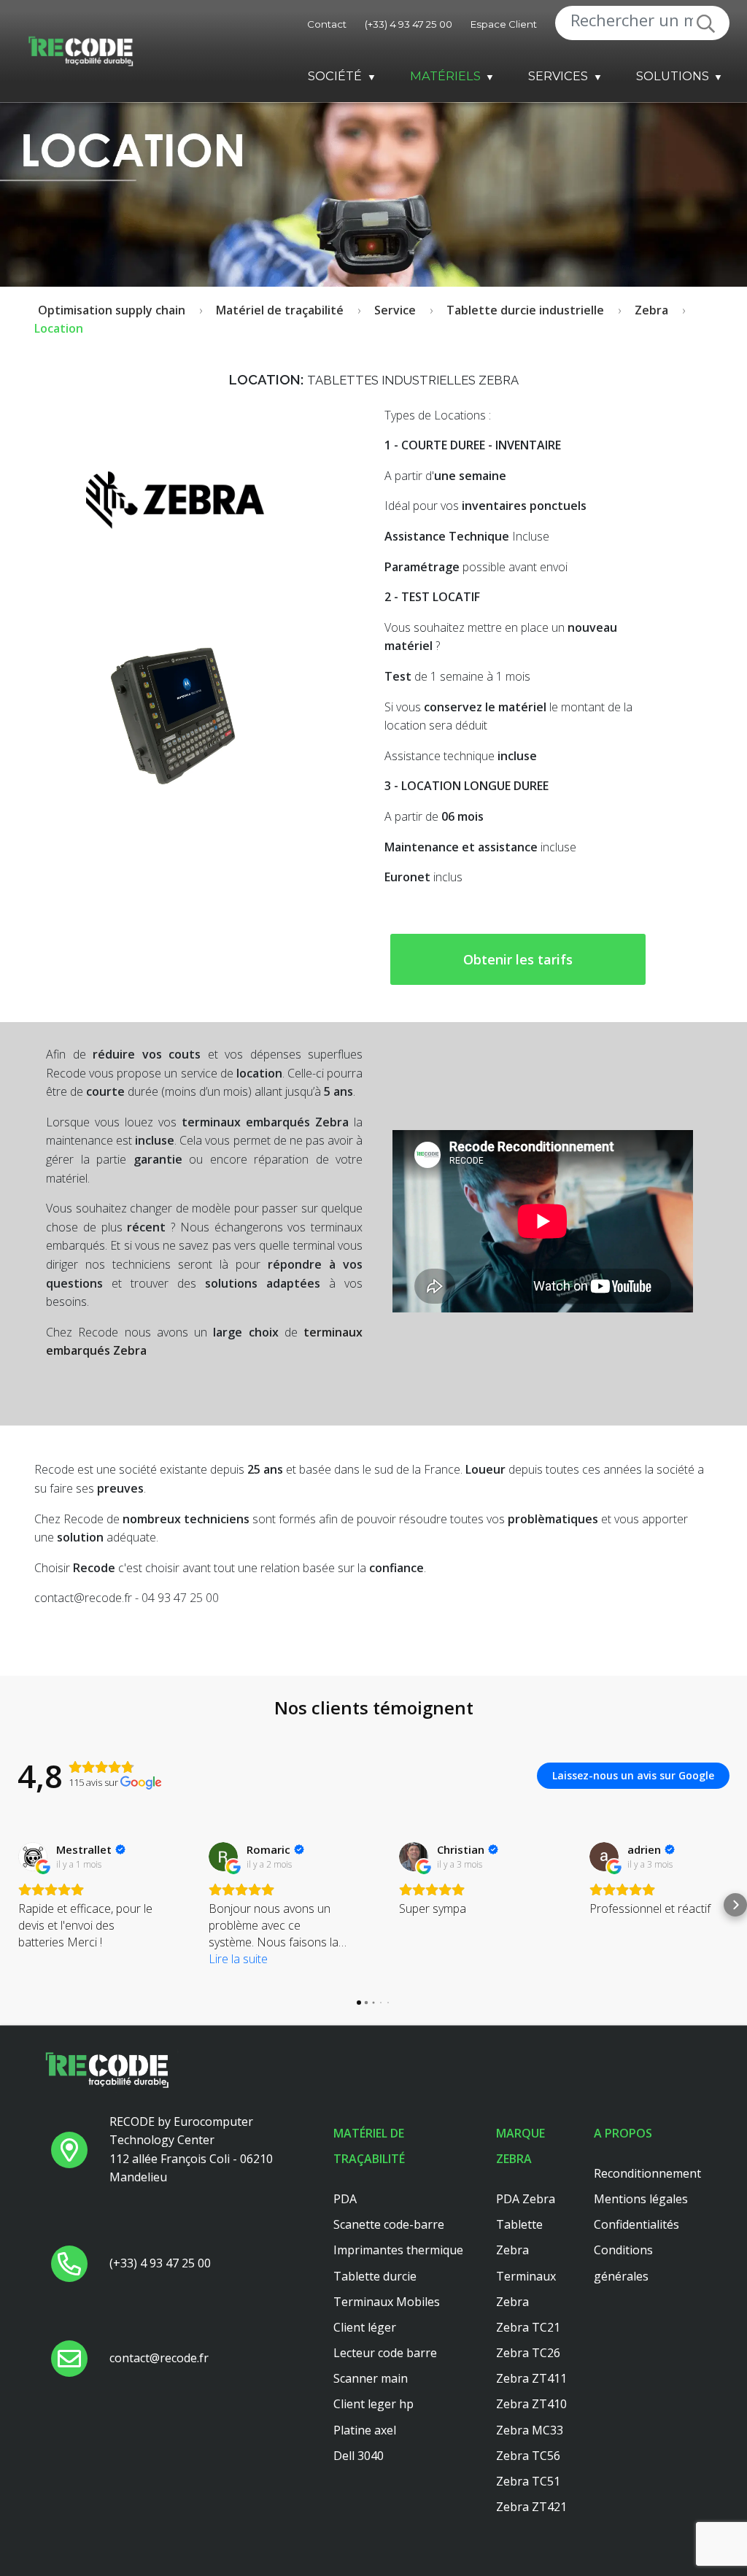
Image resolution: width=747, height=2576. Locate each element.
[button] (12, 1905)
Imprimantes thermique (398, 2250)
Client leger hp (373, 2404)
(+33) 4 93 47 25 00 (409, 24)
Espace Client (504, 24)
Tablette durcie (375, 2276)
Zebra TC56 (528, 2456)
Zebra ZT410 (531, 2404)
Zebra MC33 (530, 2430)
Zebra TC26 (528, 2353)
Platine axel (365, 2430)
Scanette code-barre (389, 2224)
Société (335, 76)
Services (558, 76)
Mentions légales (641, 2199)
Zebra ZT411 (531, 2378)
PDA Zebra (526, 2199)
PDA (345, 2199)
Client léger (365, 2327)
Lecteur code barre (385, 2353)
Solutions (673, 76)
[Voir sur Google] (33, 1857)
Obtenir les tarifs (518, 959)
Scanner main (371, 2378)
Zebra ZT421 (531, 2507)
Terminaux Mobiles (387, 2302)
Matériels (445, 76)
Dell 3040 (359, 2456)
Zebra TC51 (528, 2481)
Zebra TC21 (528, 2327)
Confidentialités (636, 2224)
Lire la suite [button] (238, 1959)
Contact (327, 24)
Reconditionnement (647, 2173)
